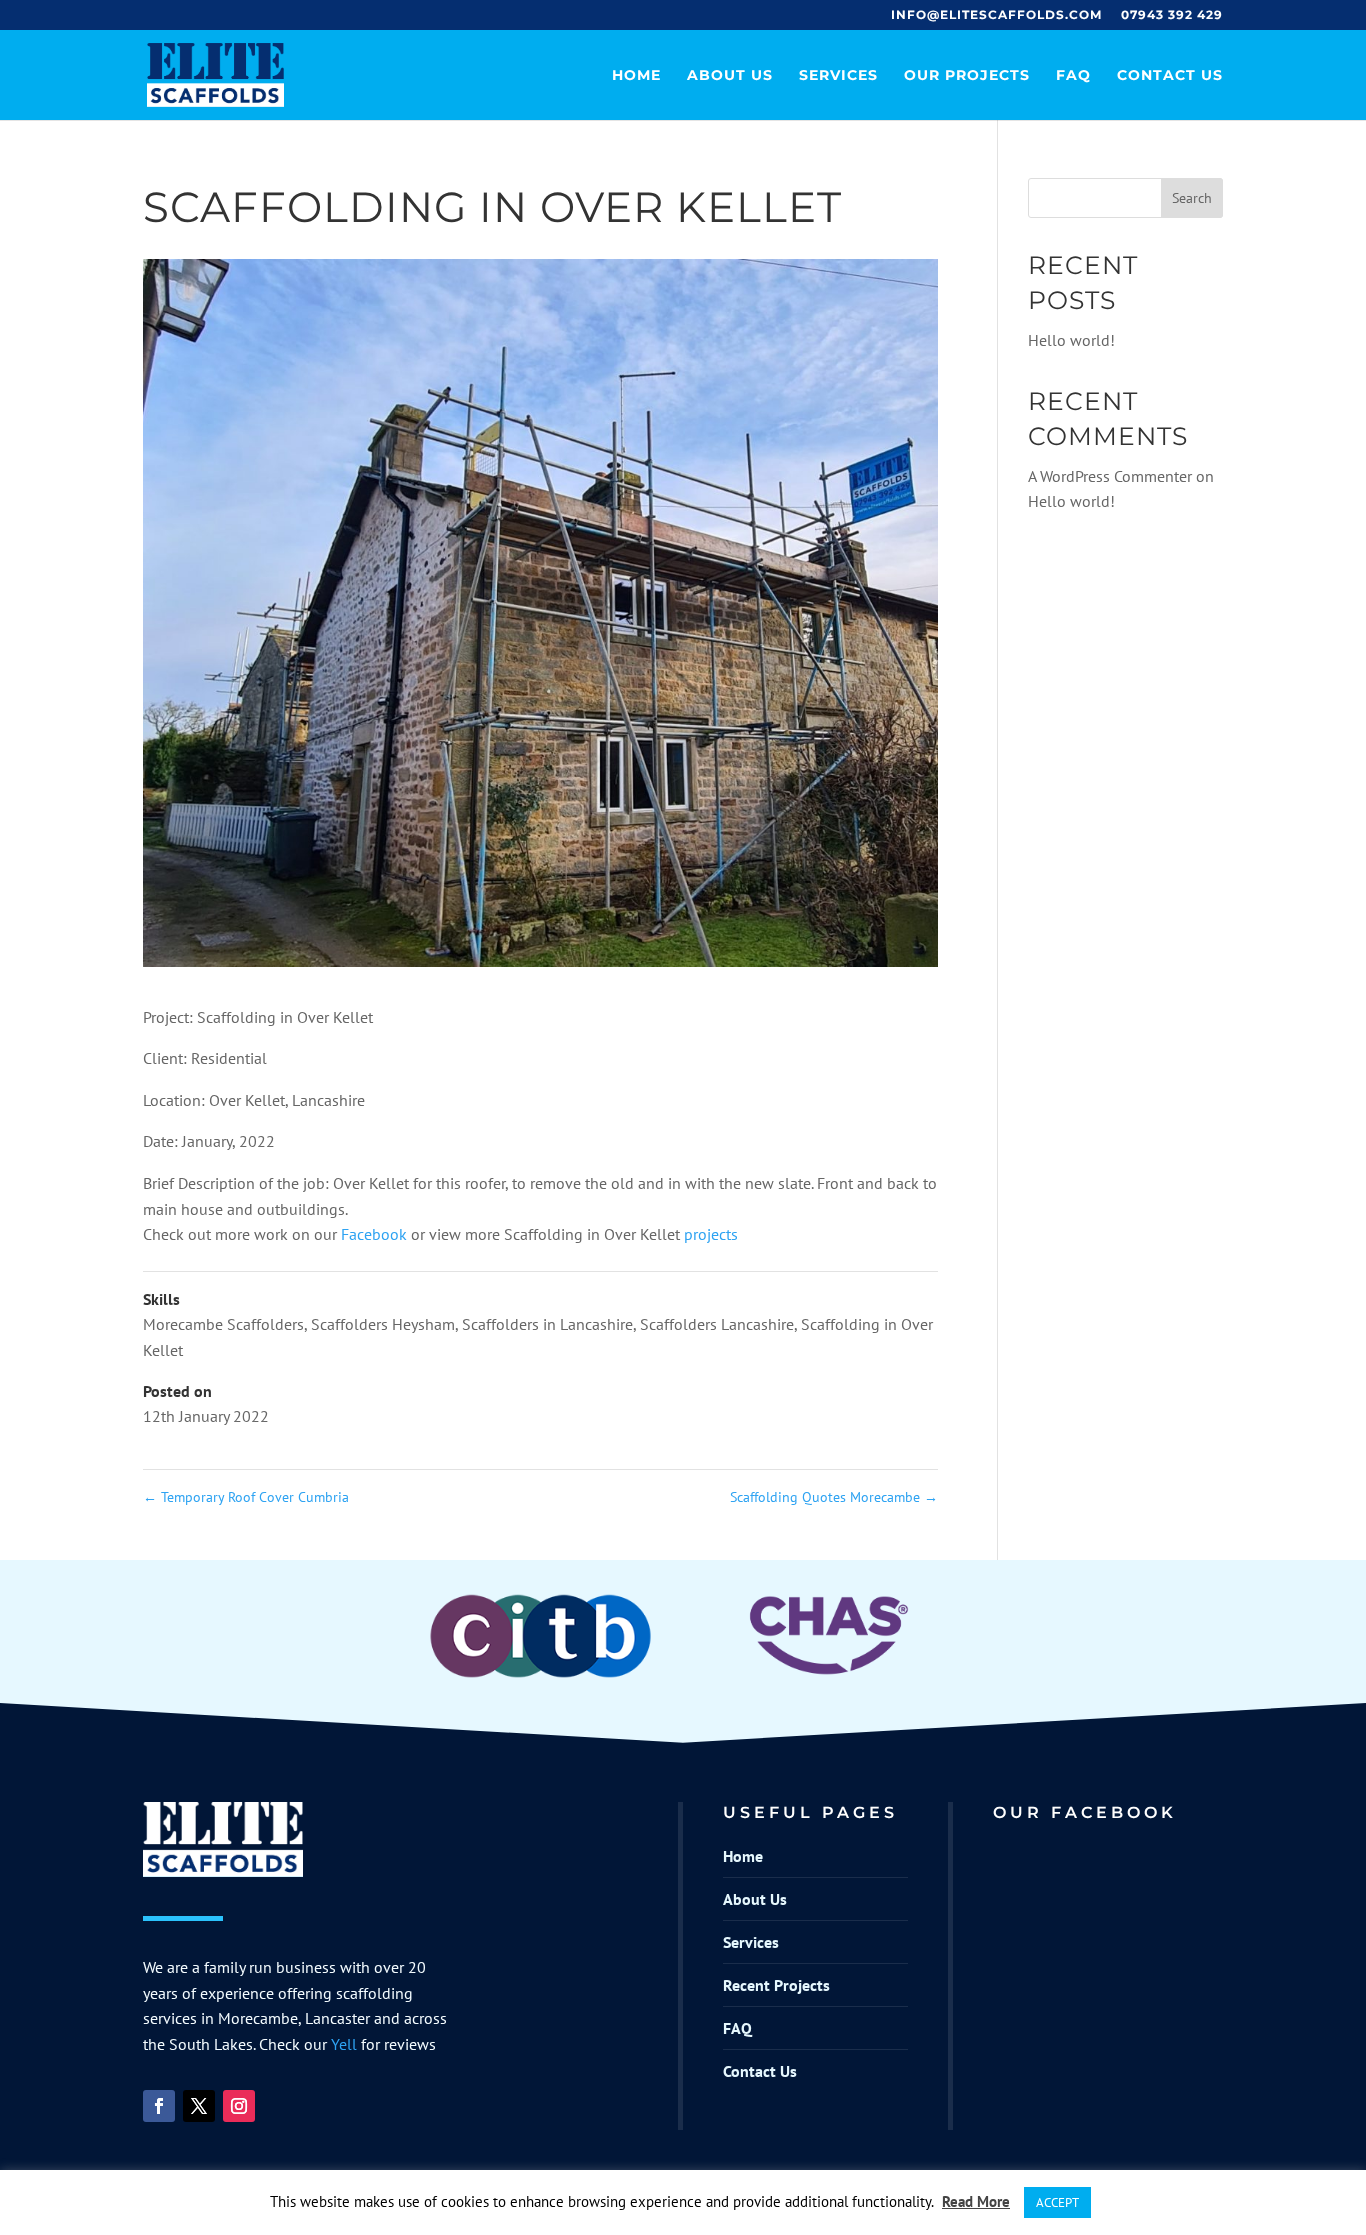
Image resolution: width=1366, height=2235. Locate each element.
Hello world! (1071, 340)
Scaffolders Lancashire (717, 1324)
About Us (730, 76)
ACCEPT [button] (1057, 2202)
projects (711, 1234)
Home (636, 76)
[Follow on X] (199, 2106)
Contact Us (1170, 76)
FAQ (1073, 76)
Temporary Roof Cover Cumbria (246, 1497)
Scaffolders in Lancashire (547, 1324)
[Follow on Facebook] (159, 2106)
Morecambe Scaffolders (223, 1324)
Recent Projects (776, 1985)
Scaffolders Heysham (383, 1324)
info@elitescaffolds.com (996, 15)
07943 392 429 (1172, 15)
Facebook (376, 1234)
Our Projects (967, 76)
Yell (344, 2044)
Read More (976, 2201)
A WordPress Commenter (1110, 476)
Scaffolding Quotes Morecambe (834, 1497)
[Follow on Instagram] (239, 2106)
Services (838, 76)
